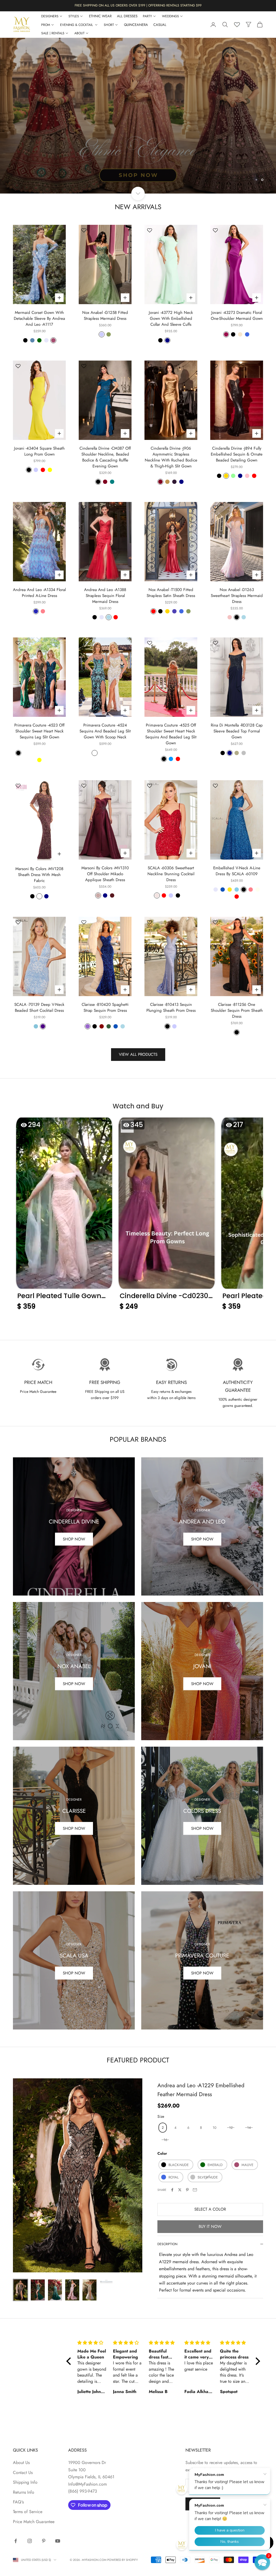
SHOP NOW (202, 1684)
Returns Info (24, 2492)
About (80, 33)
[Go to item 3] (55, 2290)
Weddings (170, 16)
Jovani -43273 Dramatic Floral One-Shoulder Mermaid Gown (237, 315)
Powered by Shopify (123, 2560)
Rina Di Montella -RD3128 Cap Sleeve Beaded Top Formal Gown (237, 731)
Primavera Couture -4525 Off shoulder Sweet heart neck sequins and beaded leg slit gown (171, 734)
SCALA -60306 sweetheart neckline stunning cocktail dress (171, 874)
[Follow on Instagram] (30, 2541)
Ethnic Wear (100, 16)
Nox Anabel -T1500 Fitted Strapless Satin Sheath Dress (171, 593)
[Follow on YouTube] (58, 2541)
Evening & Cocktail (77, 25)
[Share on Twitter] (180, 2190)
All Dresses (127, 16)
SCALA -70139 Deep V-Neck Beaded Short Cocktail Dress (39, 1007)
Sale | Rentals (53, 33)
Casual (160, 25)
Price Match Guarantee (34, 2522)
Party (147, 16)
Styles (74, 16)
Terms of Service (28, 2512)
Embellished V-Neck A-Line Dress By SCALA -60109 (237, 871)
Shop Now (74, 1539)
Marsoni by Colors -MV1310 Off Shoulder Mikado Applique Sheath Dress (105, 874)
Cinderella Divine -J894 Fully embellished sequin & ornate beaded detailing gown (237, 454)
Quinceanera (136, 25)
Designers (50, 16)
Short (109, 25)
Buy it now (210, 2227)
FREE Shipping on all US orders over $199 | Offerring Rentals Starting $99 (138, 5)
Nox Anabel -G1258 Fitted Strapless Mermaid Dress (105, 315)
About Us (21, 2463)
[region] (138, 116)
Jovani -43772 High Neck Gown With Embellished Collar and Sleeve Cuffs (171, 318)
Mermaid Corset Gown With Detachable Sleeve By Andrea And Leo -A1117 (39, 318)
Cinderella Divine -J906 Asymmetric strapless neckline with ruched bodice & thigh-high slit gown (171, 457)
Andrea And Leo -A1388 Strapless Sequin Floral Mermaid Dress (105, 596)
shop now (74, 1828)
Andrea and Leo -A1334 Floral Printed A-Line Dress (39, 593)
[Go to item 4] (72, 2290)
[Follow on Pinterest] (44, 2541)
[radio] (162, 2128)
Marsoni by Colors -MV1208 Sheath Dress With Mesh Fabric (39, 875)
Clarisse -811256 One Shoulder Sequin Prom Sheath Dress (237, 1010)
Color (162, 2153)
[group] (138, 116)
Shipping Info (25, 2482)
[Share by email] (195, 2190)
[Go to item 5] (89, 2290)
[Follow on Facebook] (16, 2541)
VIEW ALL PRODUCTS (138, 1054)
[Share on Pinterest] (187, 2190)
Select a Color (210, 2209)
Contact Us (23, 2473)
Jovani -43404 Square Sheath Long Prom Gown (39, 451)
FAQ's (18, 2502)
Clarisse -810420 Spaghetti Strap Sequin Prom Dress (105, 1007)
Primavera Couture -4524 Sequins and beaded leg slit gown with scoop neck (105, 731)
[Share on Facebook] (172, 2190)
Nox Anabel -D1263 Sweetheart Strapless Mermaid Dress (237, 596)
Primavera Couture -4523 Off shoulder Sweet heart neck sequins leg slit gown (39, 731)
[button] (64, 1216)
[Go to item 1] (20, 2290)
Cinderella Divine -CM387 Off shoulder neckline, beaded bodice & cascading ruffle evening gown (105, 457)
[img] (92, 2343)
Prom (46, 25)
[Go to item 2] (38, 2290)
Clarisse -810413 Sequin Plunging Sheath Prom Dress (171, 1007)
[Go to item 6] (107, 2282)
